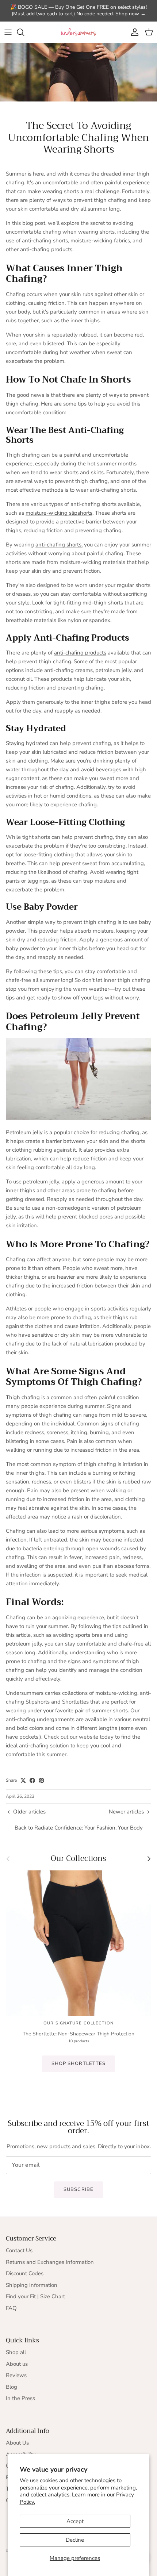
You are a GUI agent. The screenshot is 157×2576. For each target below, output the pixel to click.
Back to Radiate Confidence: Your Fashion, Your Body (79, 1828)
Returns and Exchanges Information (50, 2262)
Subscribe (78, 2189)
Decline (75, 2540)
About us (17, 2364)
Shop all (16, 2352)
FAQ (11, 2308)
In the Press (20, 2398)
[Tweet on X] (23, 1780)
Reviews (16, 2375)
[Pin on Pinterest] (41, 1780)
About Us (17, 2443)
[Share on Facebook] (32, 1780)
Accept (75, 2521)
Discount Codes (25, 2273)
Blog (12, 2387)
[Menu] (8, 32)
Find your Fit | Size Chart (35, 2296)
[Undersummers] (78, 32)
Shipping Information (32, 2285)
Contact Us (19, 2250)
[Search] (24, 32)
